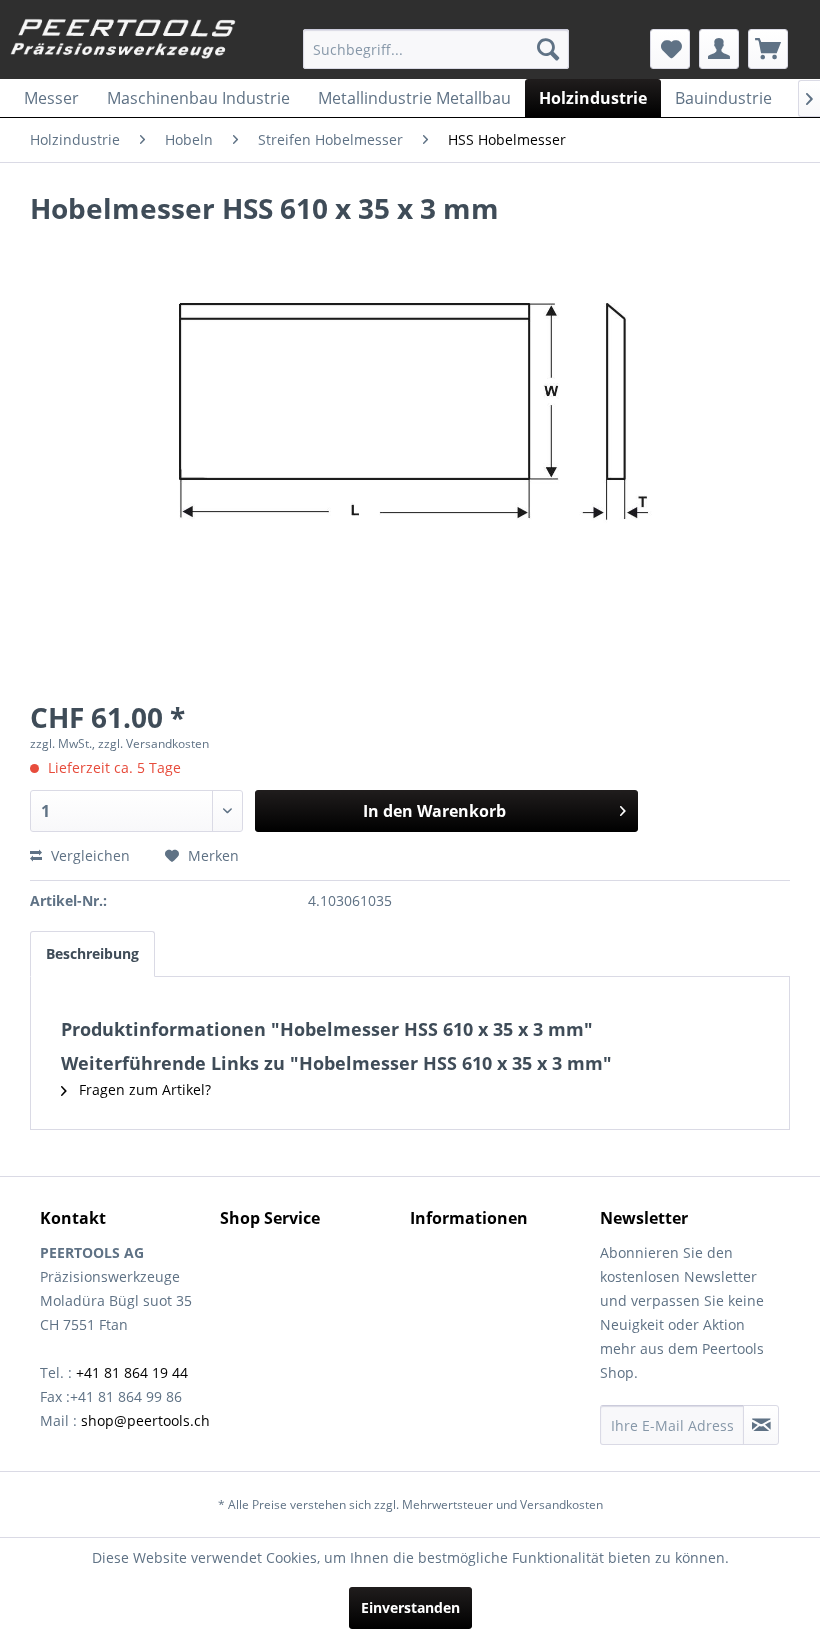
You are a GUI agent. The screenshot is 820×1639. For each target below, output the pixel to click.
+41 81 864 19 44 (132, 1372)
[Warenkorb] (768, 49)
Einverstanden (410, 1607)
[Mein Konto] (719, 49)
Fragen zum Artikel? (143, 1089)
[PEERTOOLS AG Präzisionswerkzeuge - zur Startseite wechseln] (123, 43)
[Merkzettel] (670, 49)
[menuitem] (436, 49)
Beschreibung (92, 953)
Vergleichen (88, 855)
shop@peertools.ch (145, 1420)
